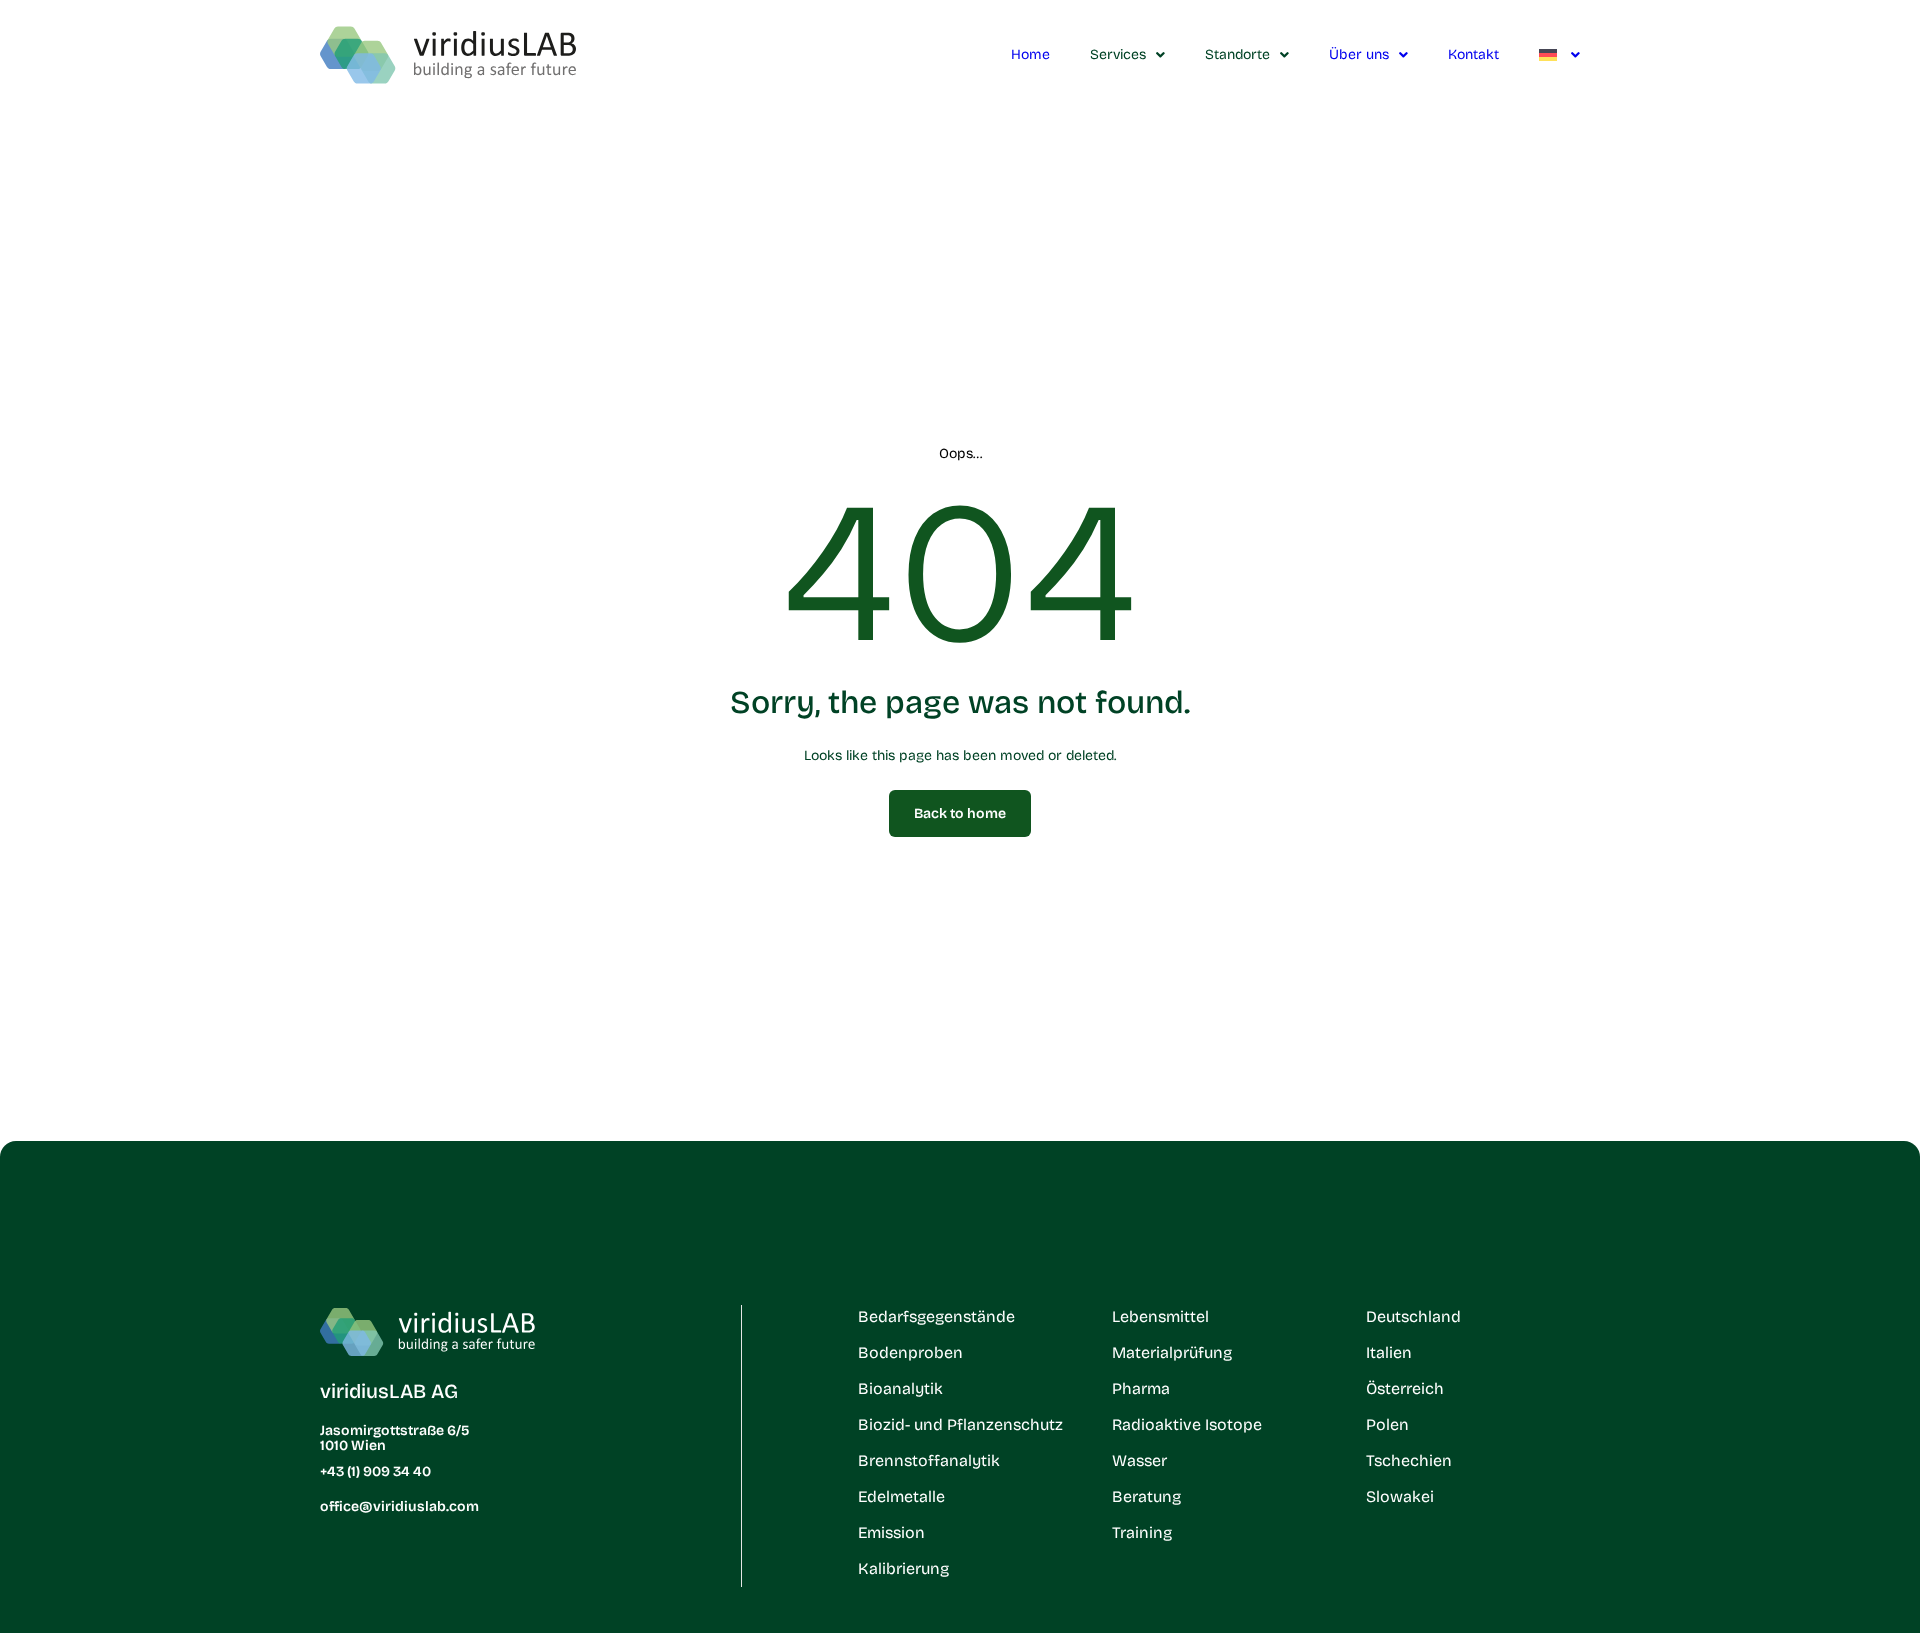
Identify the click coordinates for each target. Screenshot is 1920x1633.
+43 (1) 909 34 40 (375, 1471)
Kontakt (1473, 54)
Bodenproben (910, 1352)
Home (1030, 54)
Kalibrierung (903, 1568)
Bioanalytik (900, 1388)
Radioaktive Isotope (1187, 1424)
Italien (1389, 1352)
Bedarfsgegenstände (936, 1316)
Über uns (1359, 54)
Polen (1387, 1424)
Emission (891, 1532)
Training (1142, 1532)
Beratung (1146, 1496)
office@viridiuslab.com (399, 1506)
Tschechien (1409, 1460)
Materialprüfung (1172, 1352)
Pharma (1141, 1388)
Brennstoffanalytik (929, 1460)
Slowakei (1400, 1496)
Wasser (1139, 1460)
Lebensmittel (1160, 1316)
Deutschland (1413, 1316)
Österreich (1405, 1388)
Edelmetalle (901, 1496)
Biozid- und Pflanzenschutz (960, 1424)
